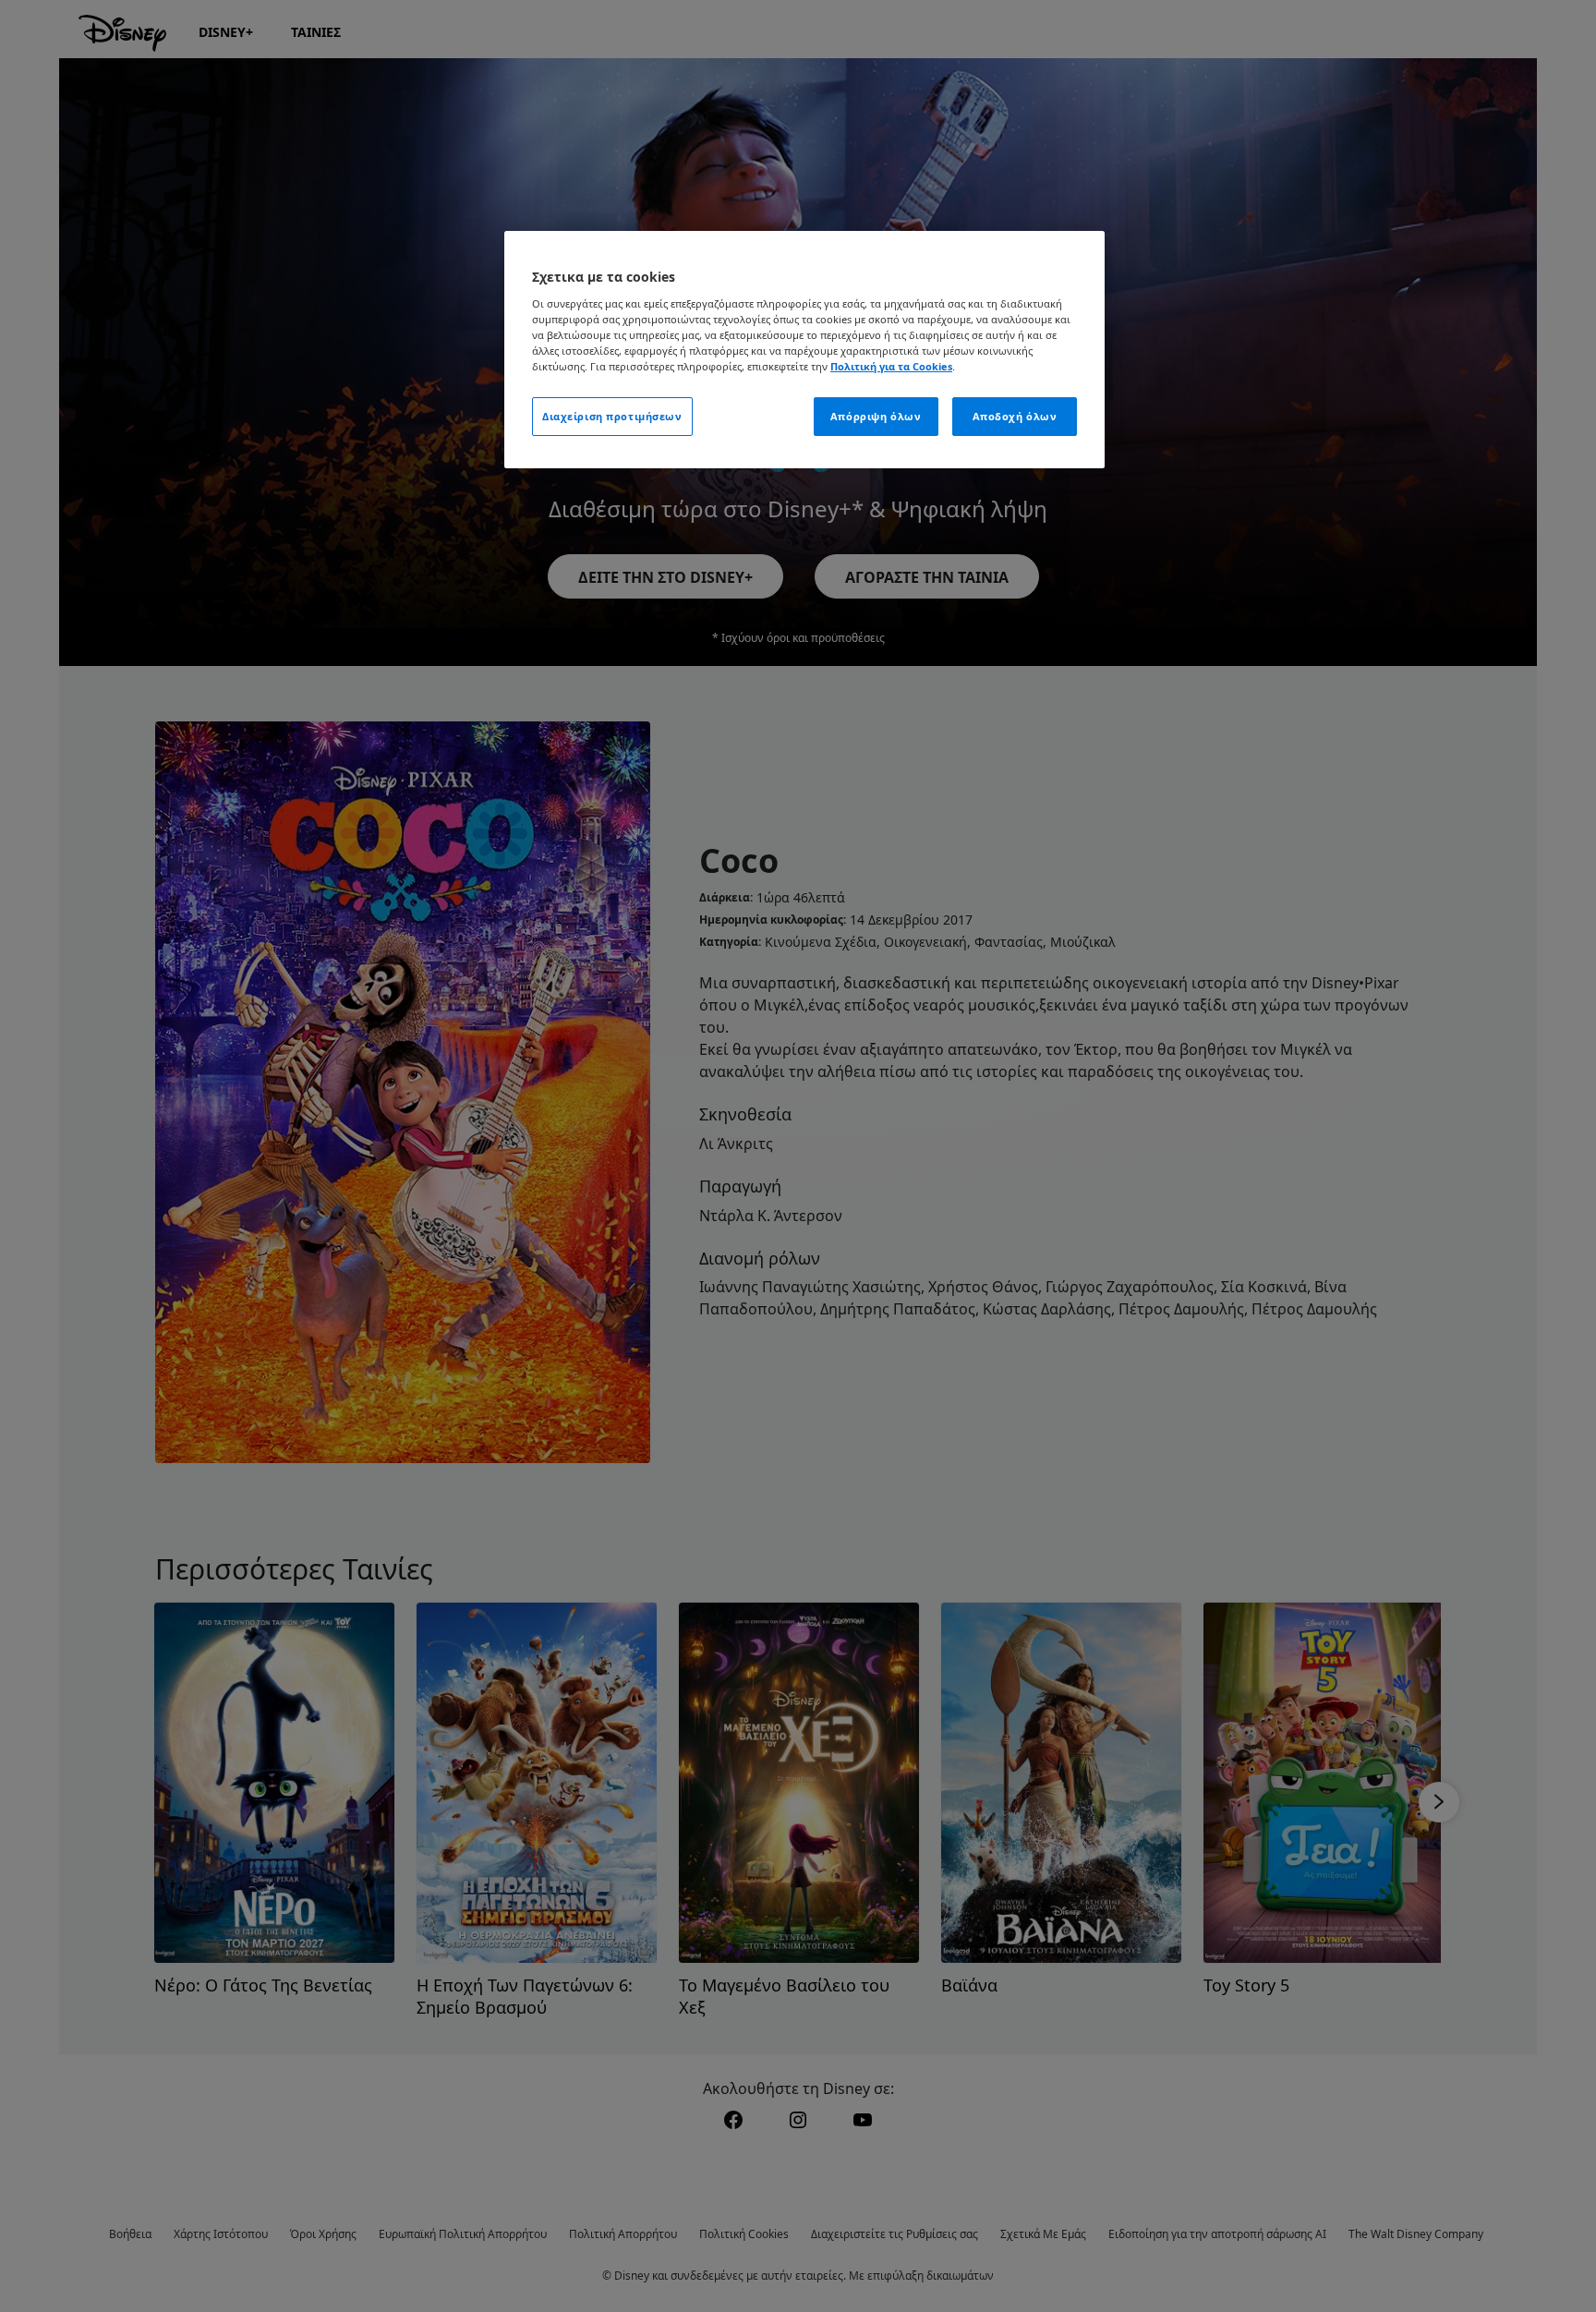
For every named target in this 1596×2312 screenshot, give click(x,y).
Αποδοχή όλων (1015, 416)
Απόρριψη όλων (876, 416)
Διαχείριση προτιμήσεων (612, 416)
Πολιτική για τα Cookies (891, 366)
